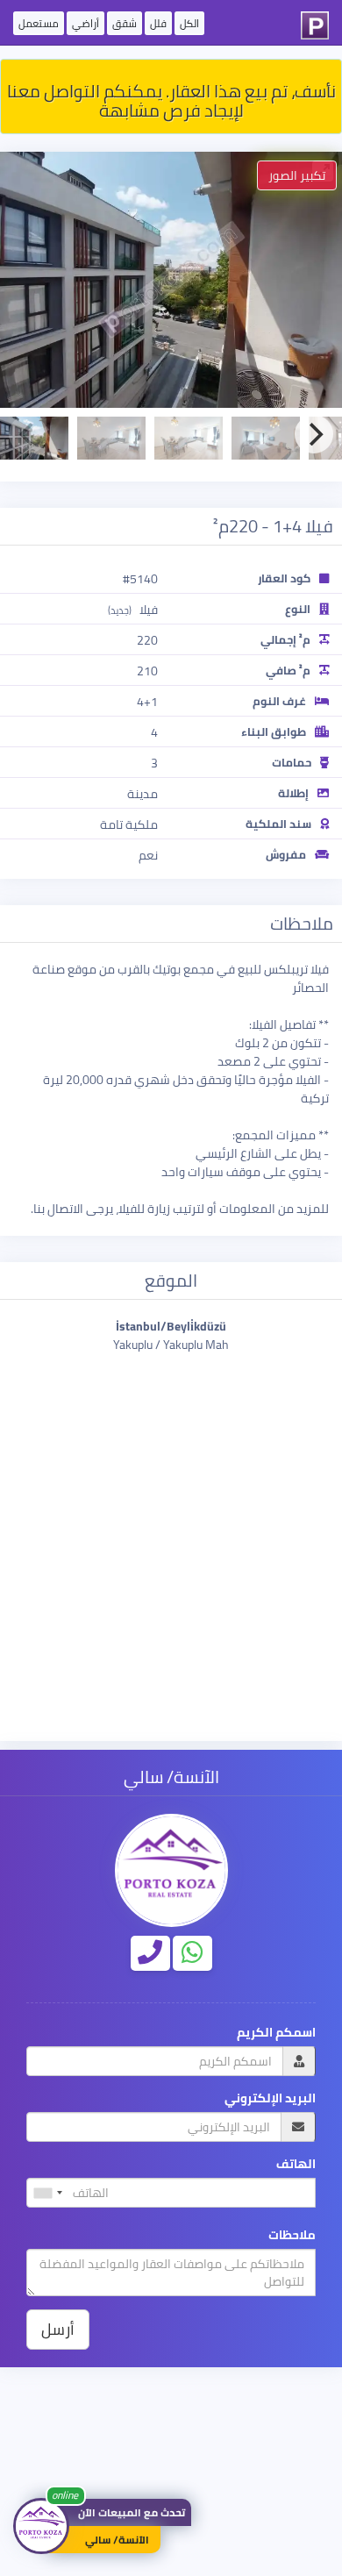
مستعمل (39, 23)
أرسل (58, 2329)
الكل (189, 23)
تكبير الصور (297, 175)
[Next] (314, 434)
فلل (158, 23)
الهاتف (296, 2164)
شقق (125, 23)
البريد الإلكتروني (270, 2098)
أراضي (85, 23)
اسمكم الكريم (276, 2033)
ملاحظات (292, 2235)
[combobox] (47, 2193)
